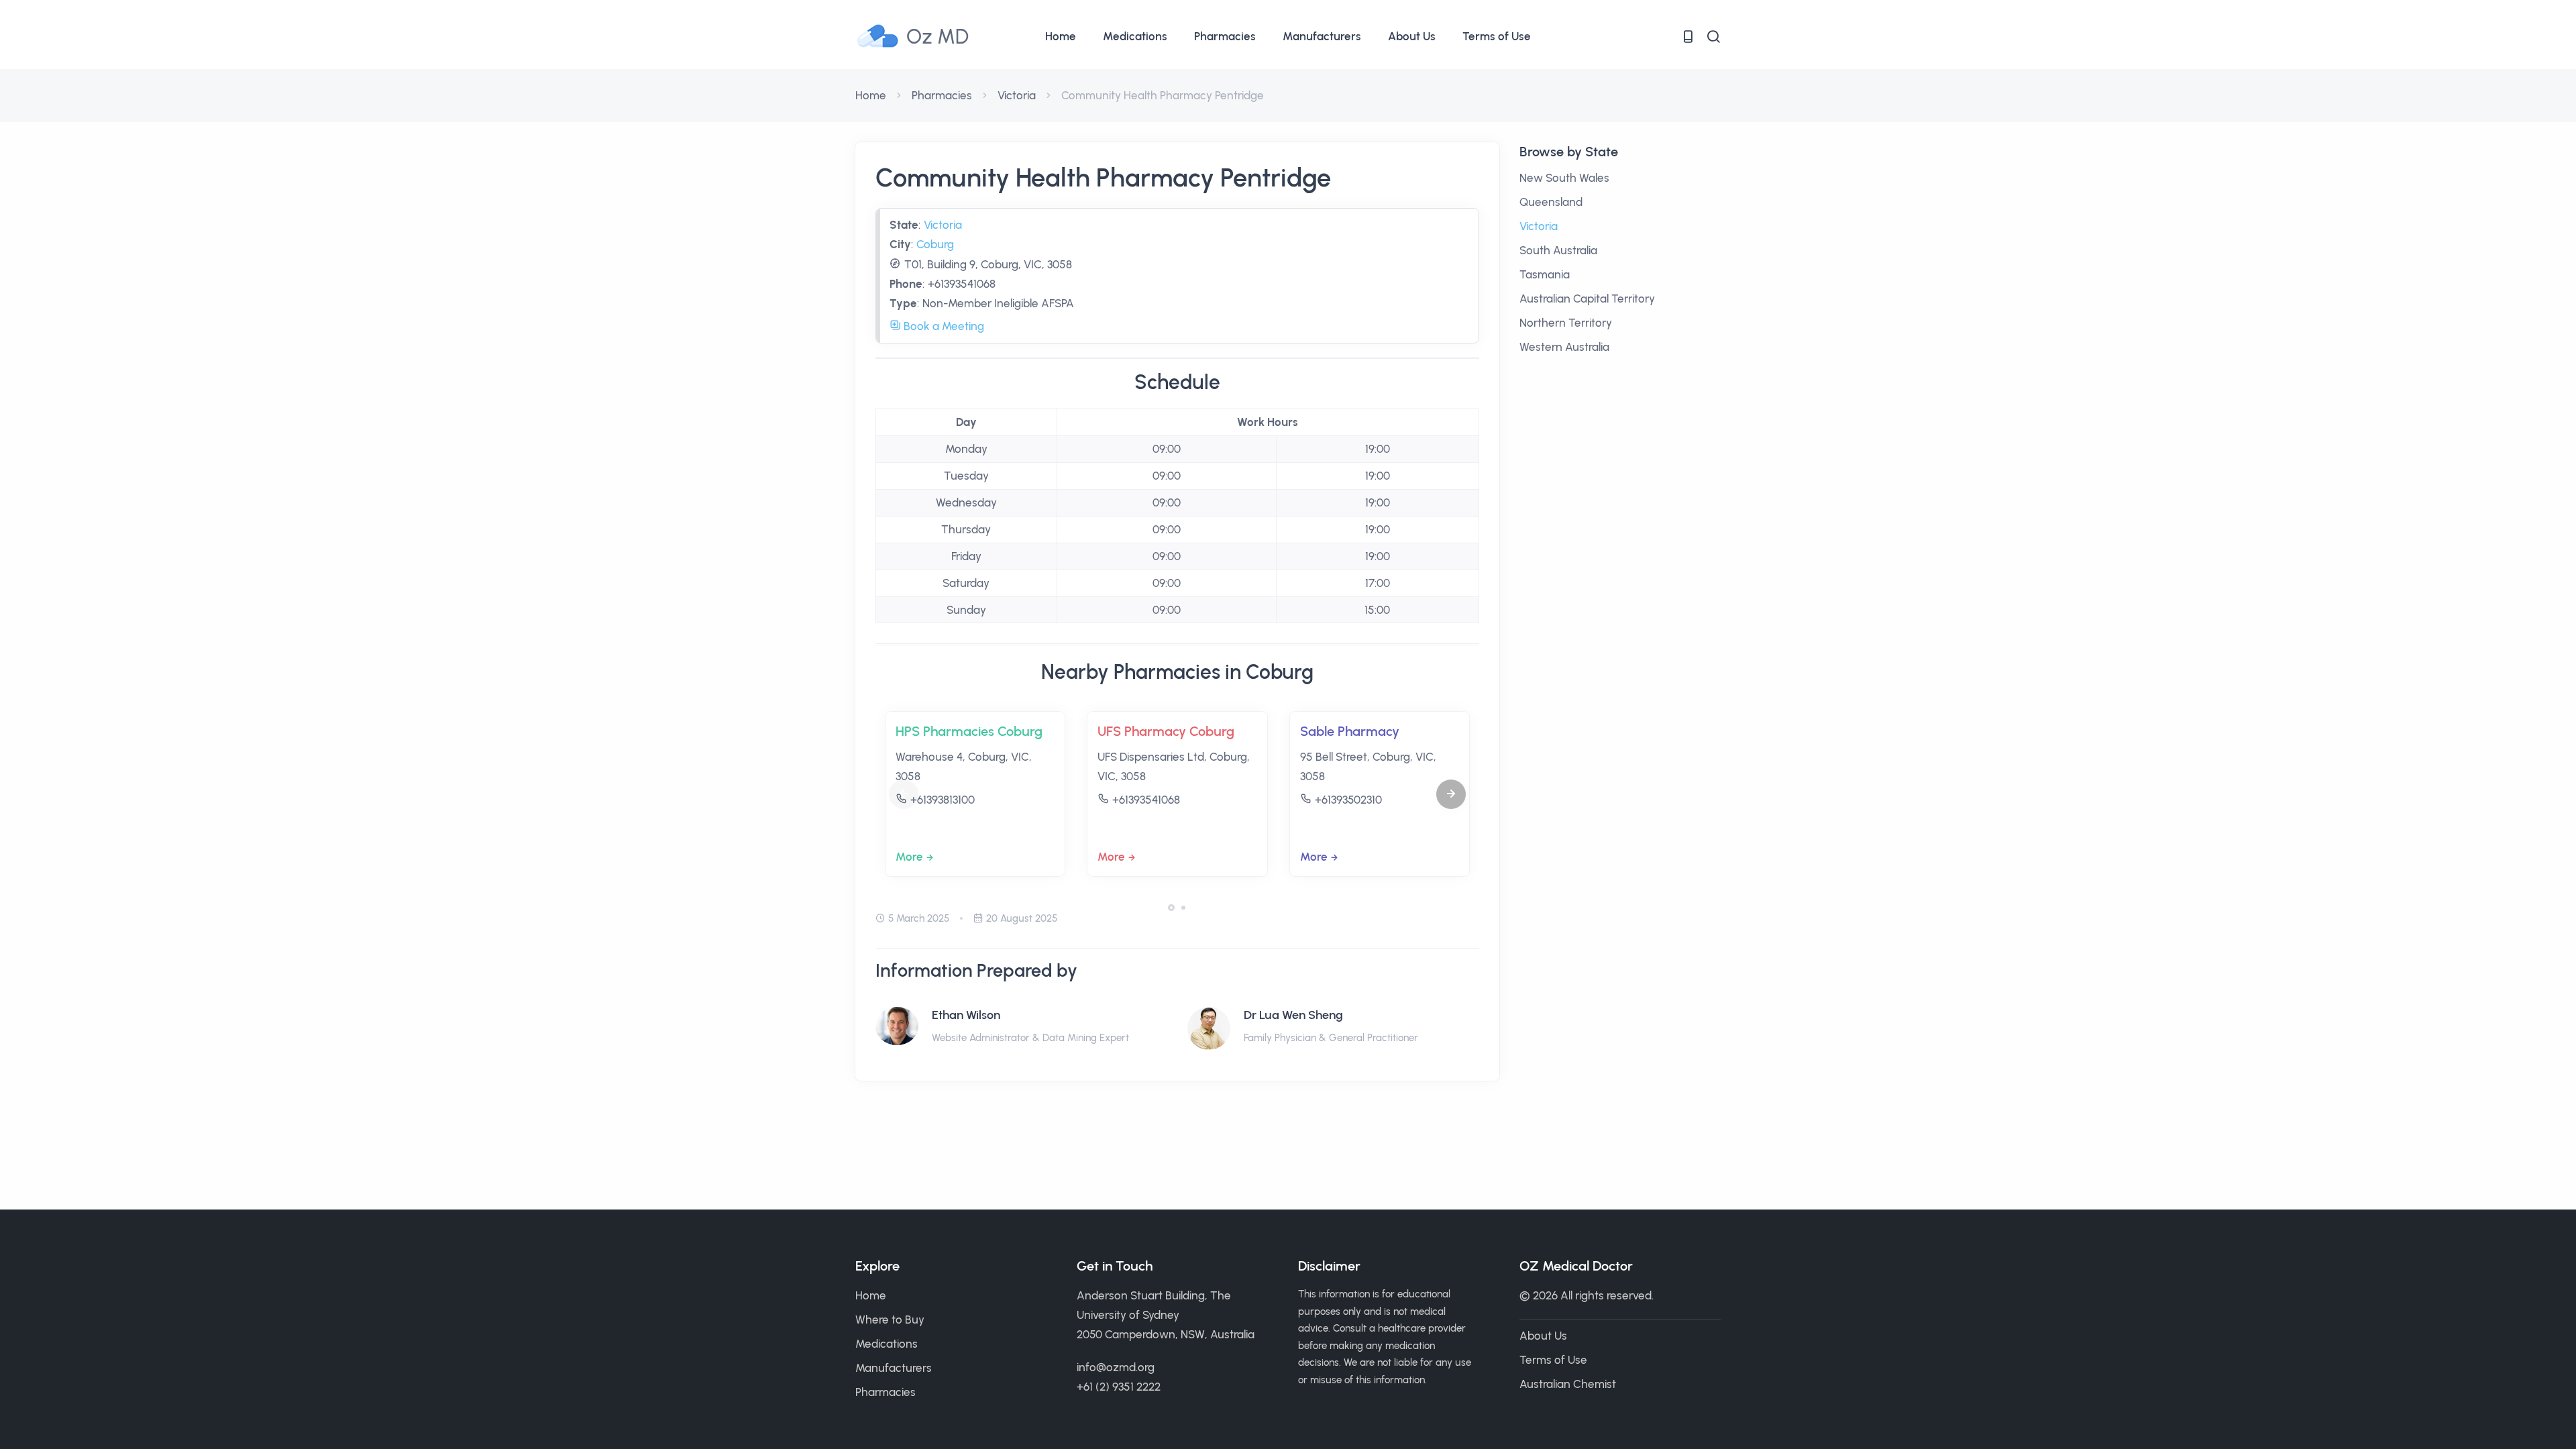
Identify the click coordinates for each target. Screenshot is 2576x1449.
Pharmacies (1225, 36)
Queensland (1551, 202)
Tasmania (1545, 274)
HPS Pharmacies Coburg (969, 731)
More (909, 857)
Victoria (1017, 95)
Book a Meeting (943, 326)
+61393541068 (962, 284)
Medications (1135, 36)
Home (1061, 36)
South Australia (1558, 250)
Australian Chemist (1568, 1384)
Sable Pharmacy (1350, 731)
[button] (1451, 794)
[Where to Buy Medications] (1688, 37)
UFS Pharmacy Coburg (1166, 731)
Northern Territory (1566, 323)
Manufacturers (1322, 36)
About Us (1412, 36)
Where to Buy (890, 1320)
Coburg (935, 244)
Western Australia (1564, 347)
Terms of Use (1497, 36)
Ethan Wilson (966, 1015)
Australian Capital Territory (1587, 299)
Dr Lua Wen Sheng (1293, 1015)
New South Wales (1564, 178)
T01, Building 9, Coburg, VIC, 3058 (988, 264)
